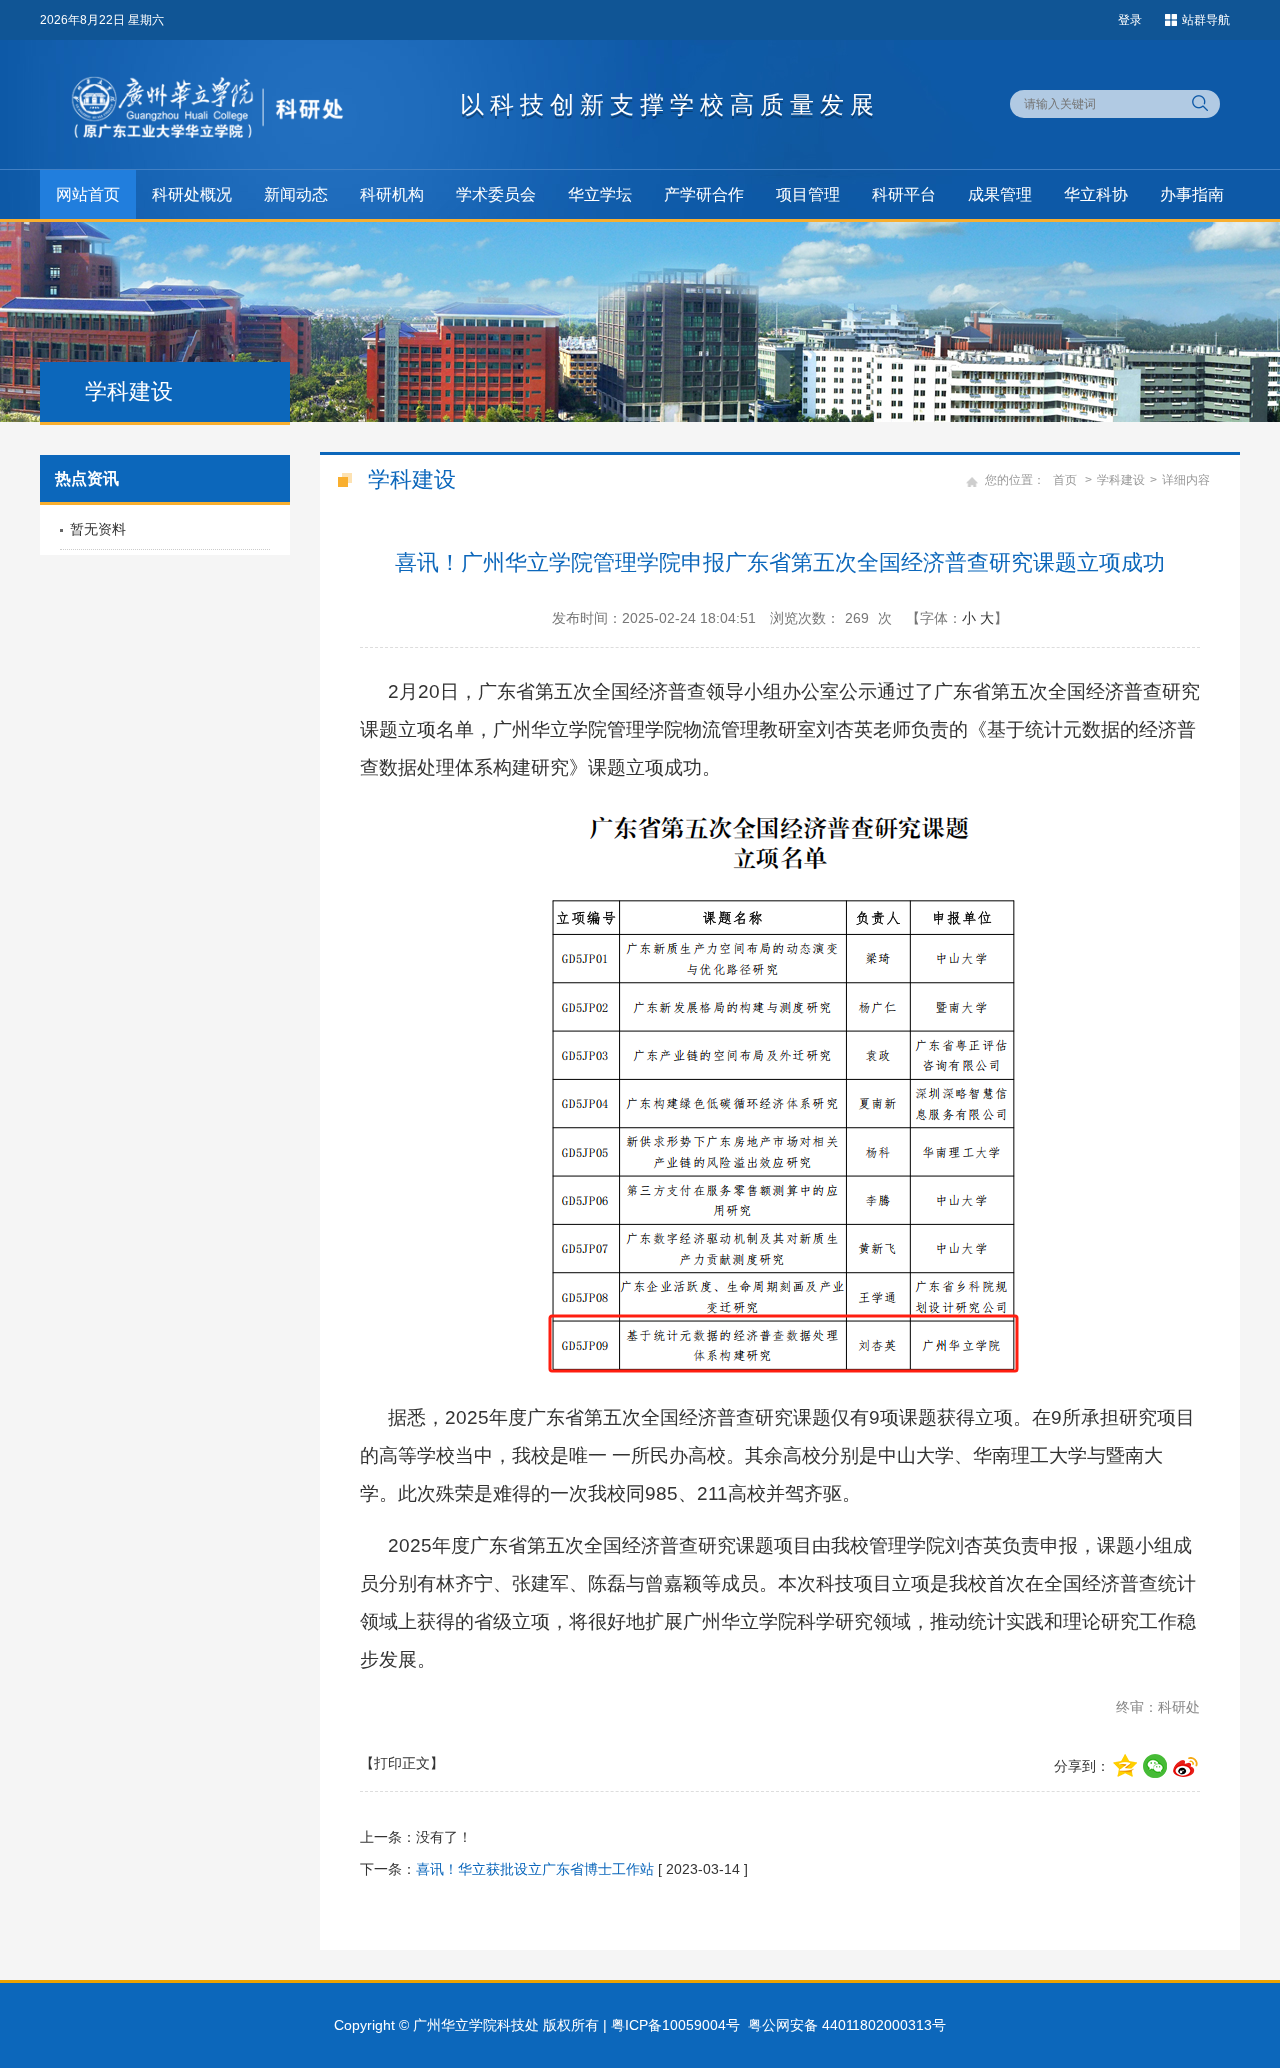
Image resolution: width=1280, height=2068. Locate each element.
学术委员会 (496, 194)
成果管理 (1000, 194)
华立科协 (1096, 194)
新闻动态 (296, 194)
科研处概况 (192, 194)
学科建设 (1121, 480)
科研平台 (904, 194)
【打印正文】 (402, 1763)
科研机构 (392, 194)
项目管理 (808, 194)
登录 (1130, 20)
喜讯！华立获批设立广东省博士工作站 (535, 1869)
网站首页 (88, 194)
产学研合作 (704, 194)
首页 (1065, 480)
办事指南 (1192, 194)
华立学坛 (600, 194)
